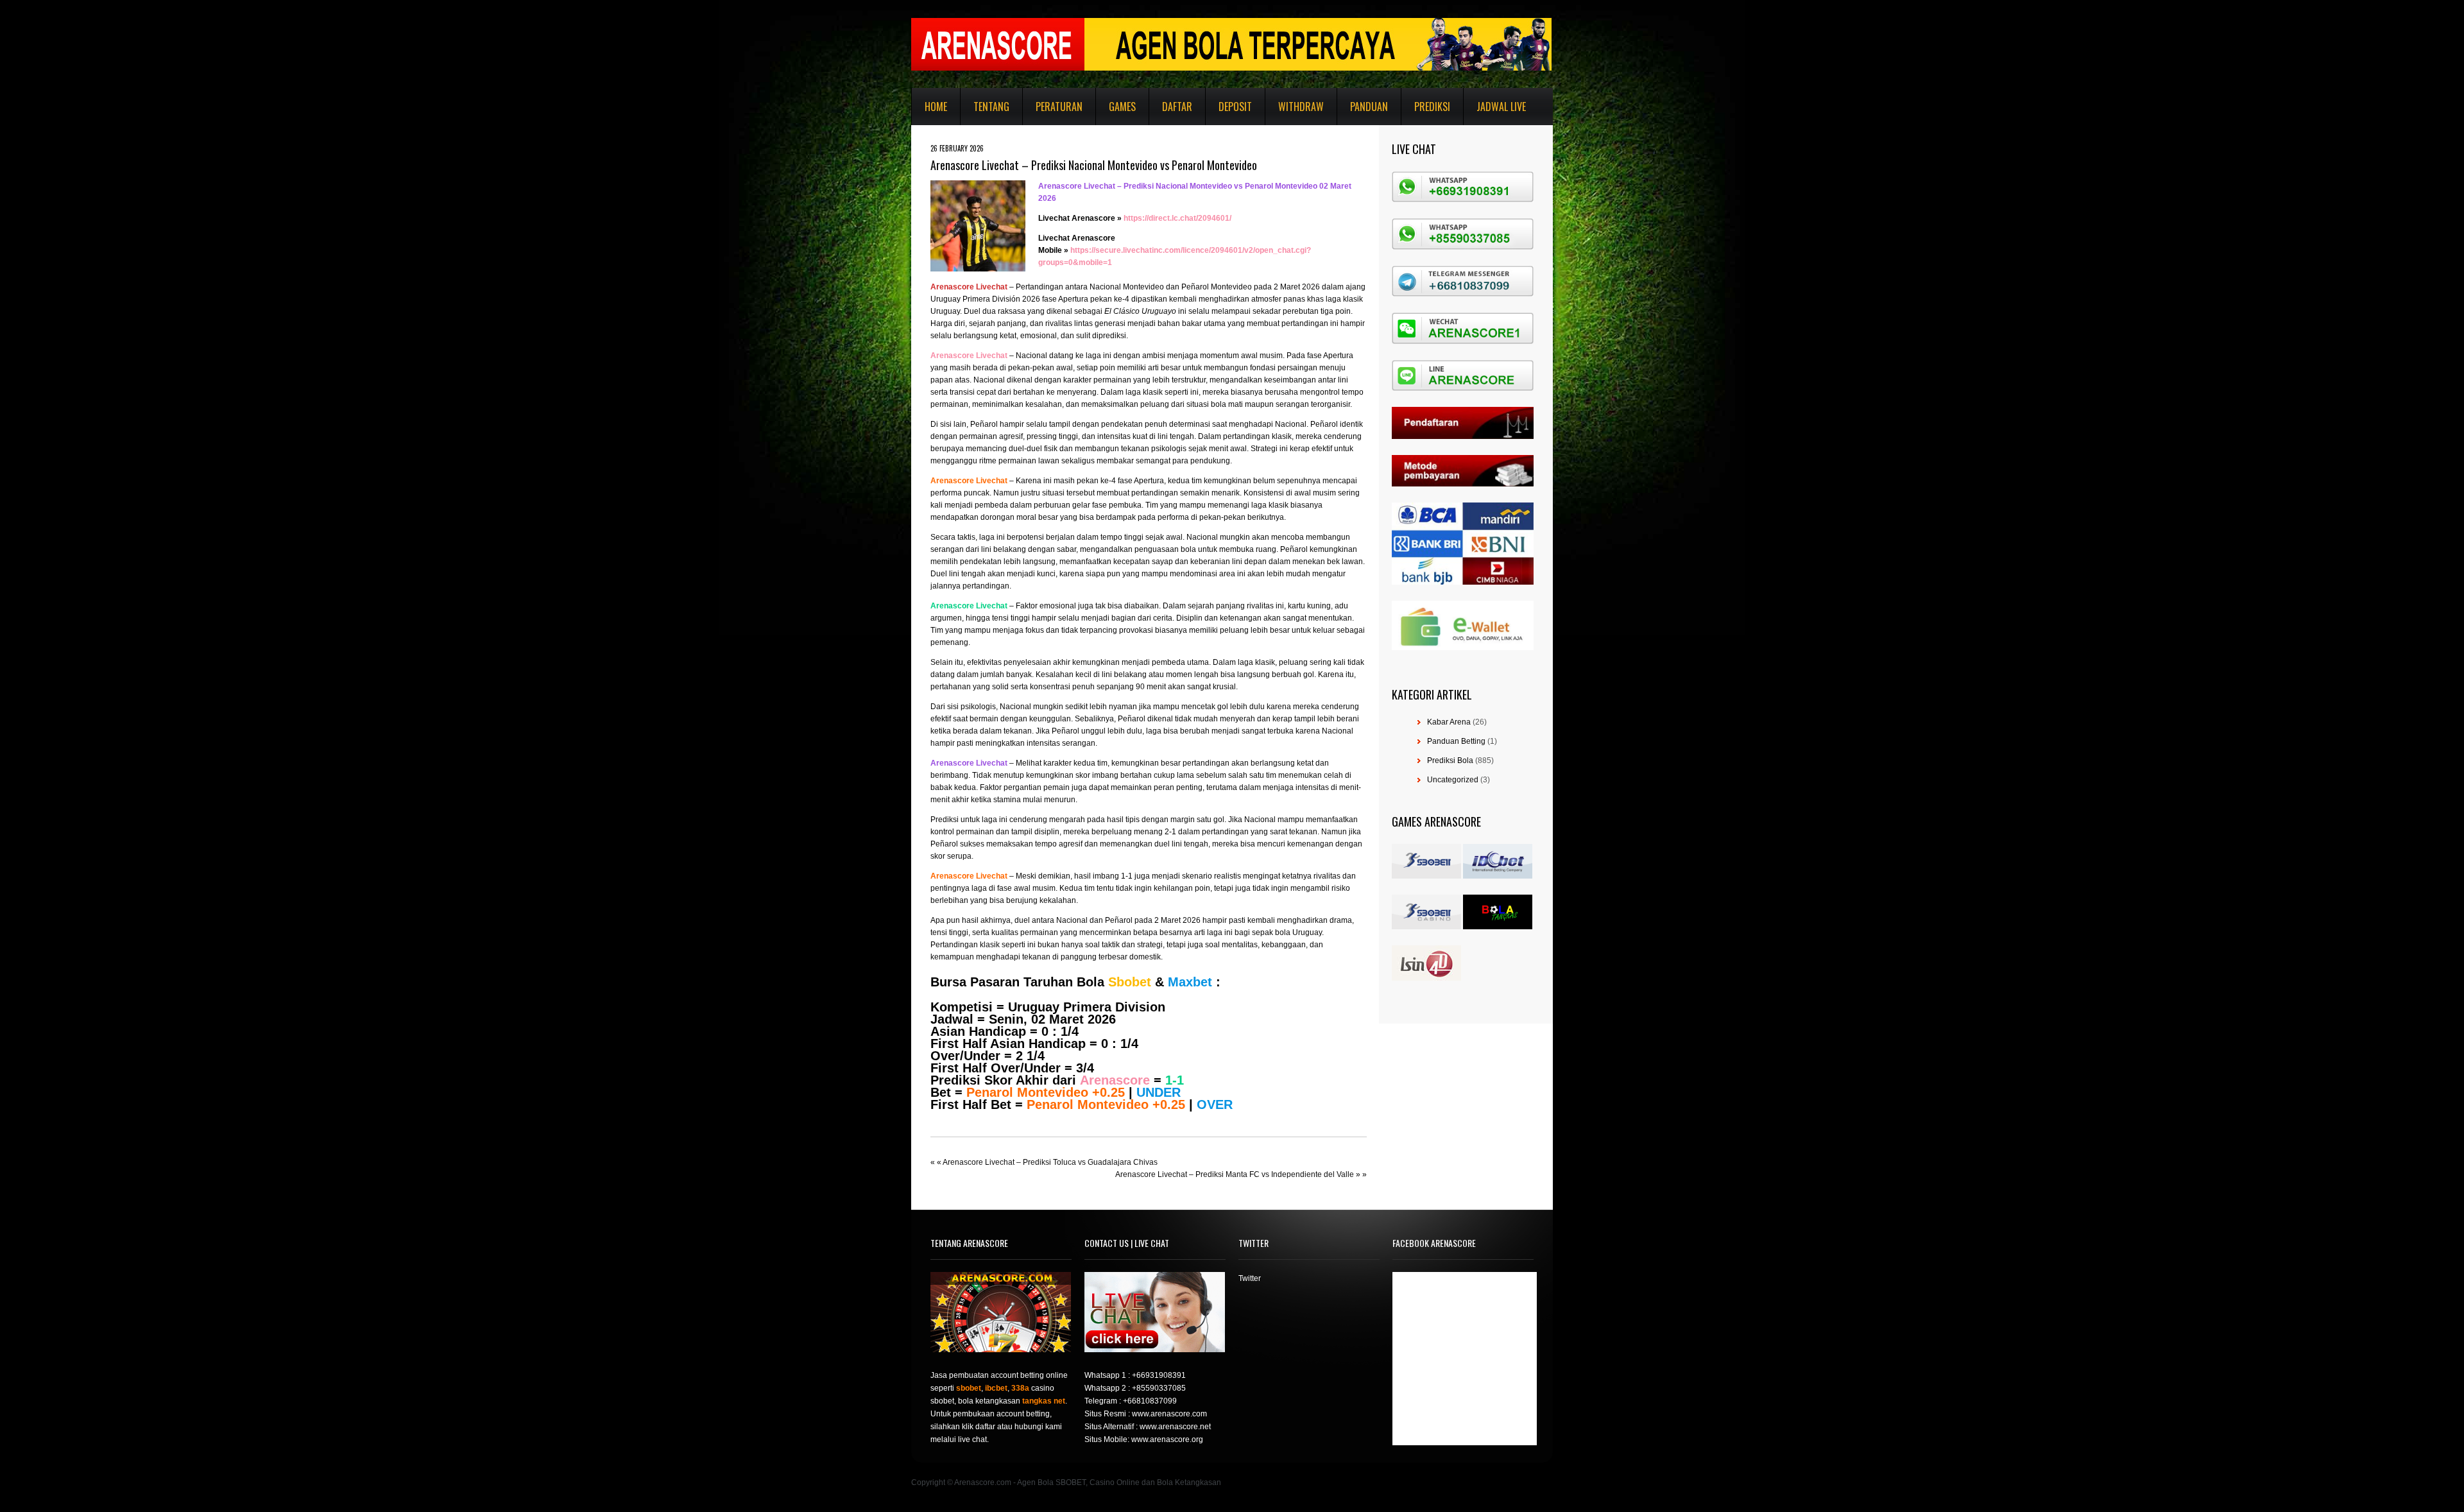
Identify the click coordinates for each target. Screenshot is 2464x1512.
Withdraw (1301, 107)
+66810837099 (1150, 1401)
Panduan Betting (1456, 741)
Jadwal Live (1501, 107)
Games (1122, 107)
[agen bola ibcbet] (1498, 876)
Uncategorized (1453, 780)
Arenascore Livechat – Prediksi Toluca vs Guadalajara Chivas (1050, 1162)
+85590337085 (1159, 1388)
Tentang (991, 107)
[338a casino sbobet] (1426, 927)
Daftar (1177, 107)
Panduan (1369, 107)
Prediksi (1432, 107)
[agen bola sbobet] (1426, 876)
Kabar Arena (1449, 722)
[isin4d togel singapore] (1426, 978)
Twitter (1250, 1278)
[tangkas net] (1498, 927)
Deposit (1235, 107)
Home (936, 107)
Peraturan (1059, 107)
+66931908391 (1159, 1375)
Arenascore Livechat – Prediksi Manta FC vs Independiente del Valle (1235, 1174)
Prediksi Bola (1450, 760)
